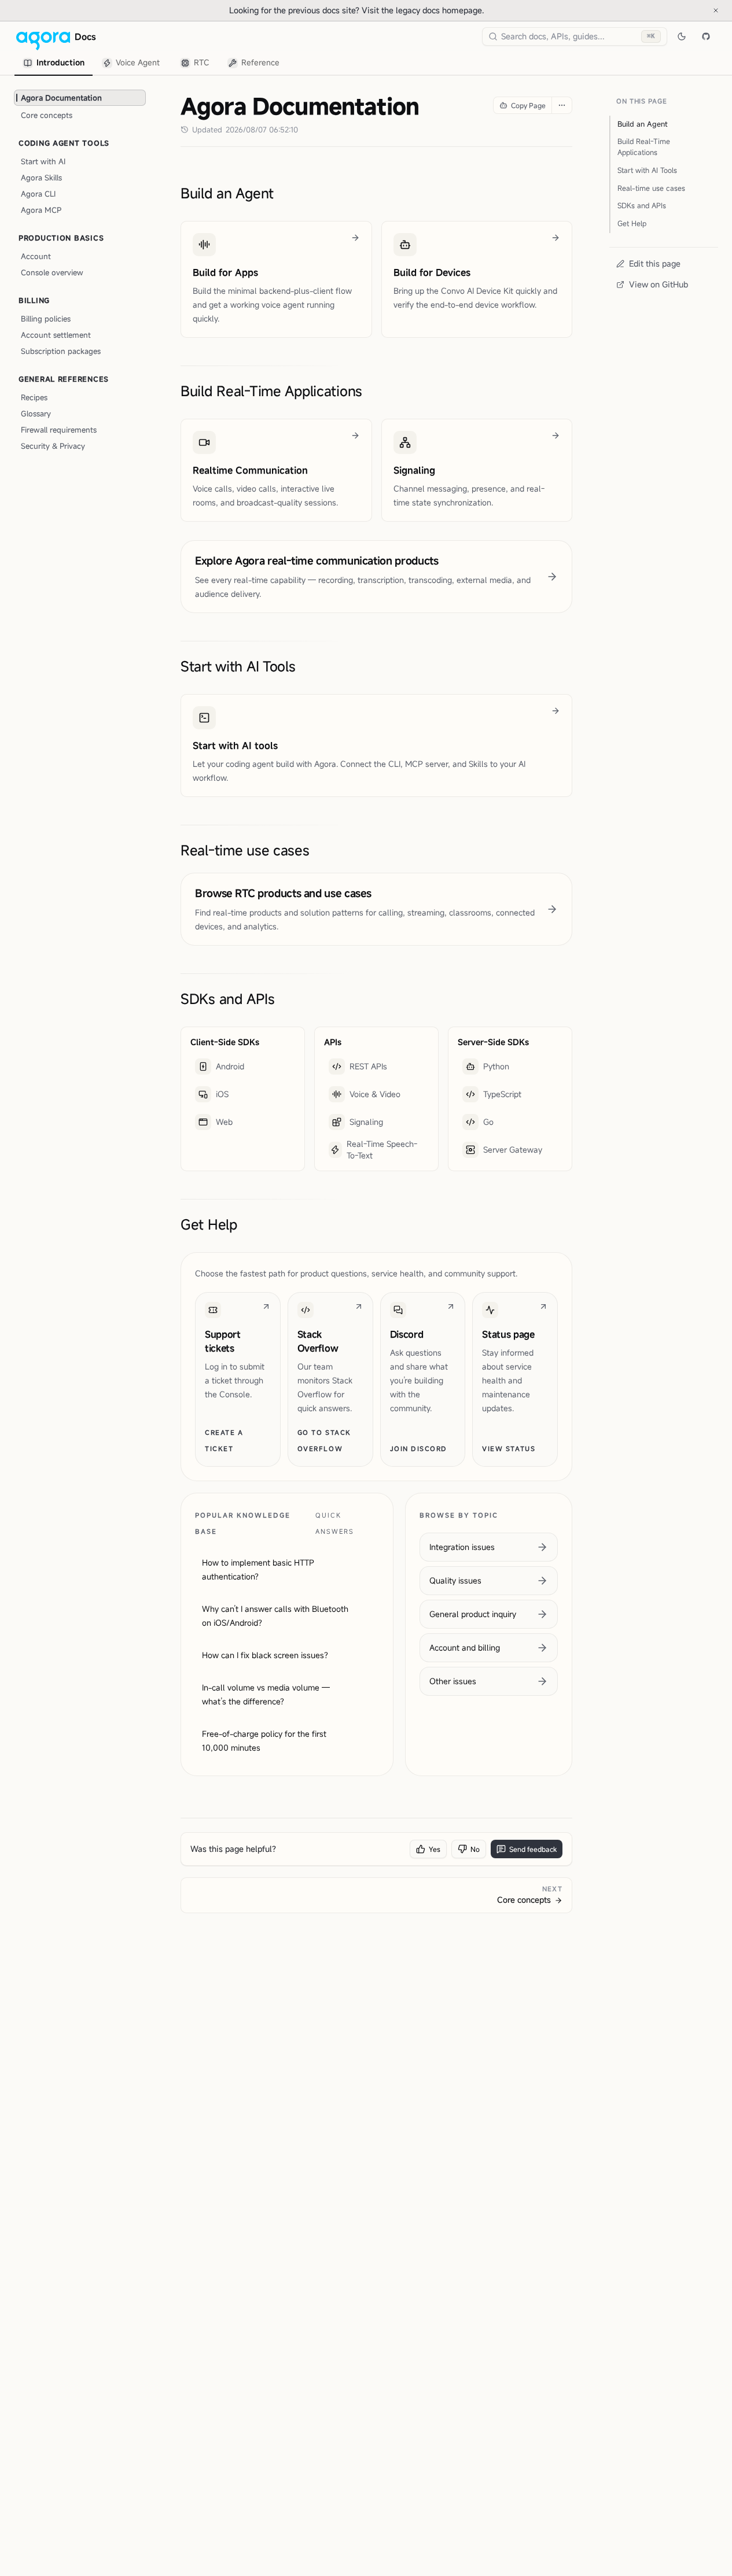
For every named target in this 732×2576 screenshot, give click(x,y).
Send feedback (533, 1849)
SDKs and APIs (227, 999)
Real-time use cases (245, 850)
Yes (435, 1849)
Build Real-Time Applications (271, 391)
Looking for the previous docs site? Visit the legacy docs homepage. (395, 10)
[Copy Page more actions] (562, 105)
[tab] (54, 63)
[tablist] (152, 63)
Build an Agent (227, 193)
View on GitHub (659, 284)
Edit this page (655, 263)
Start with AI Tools (238, 666)
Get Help (209, 1224)
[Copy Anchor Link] (283, 193)
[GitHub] (706, 36)
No (475, 1849)
